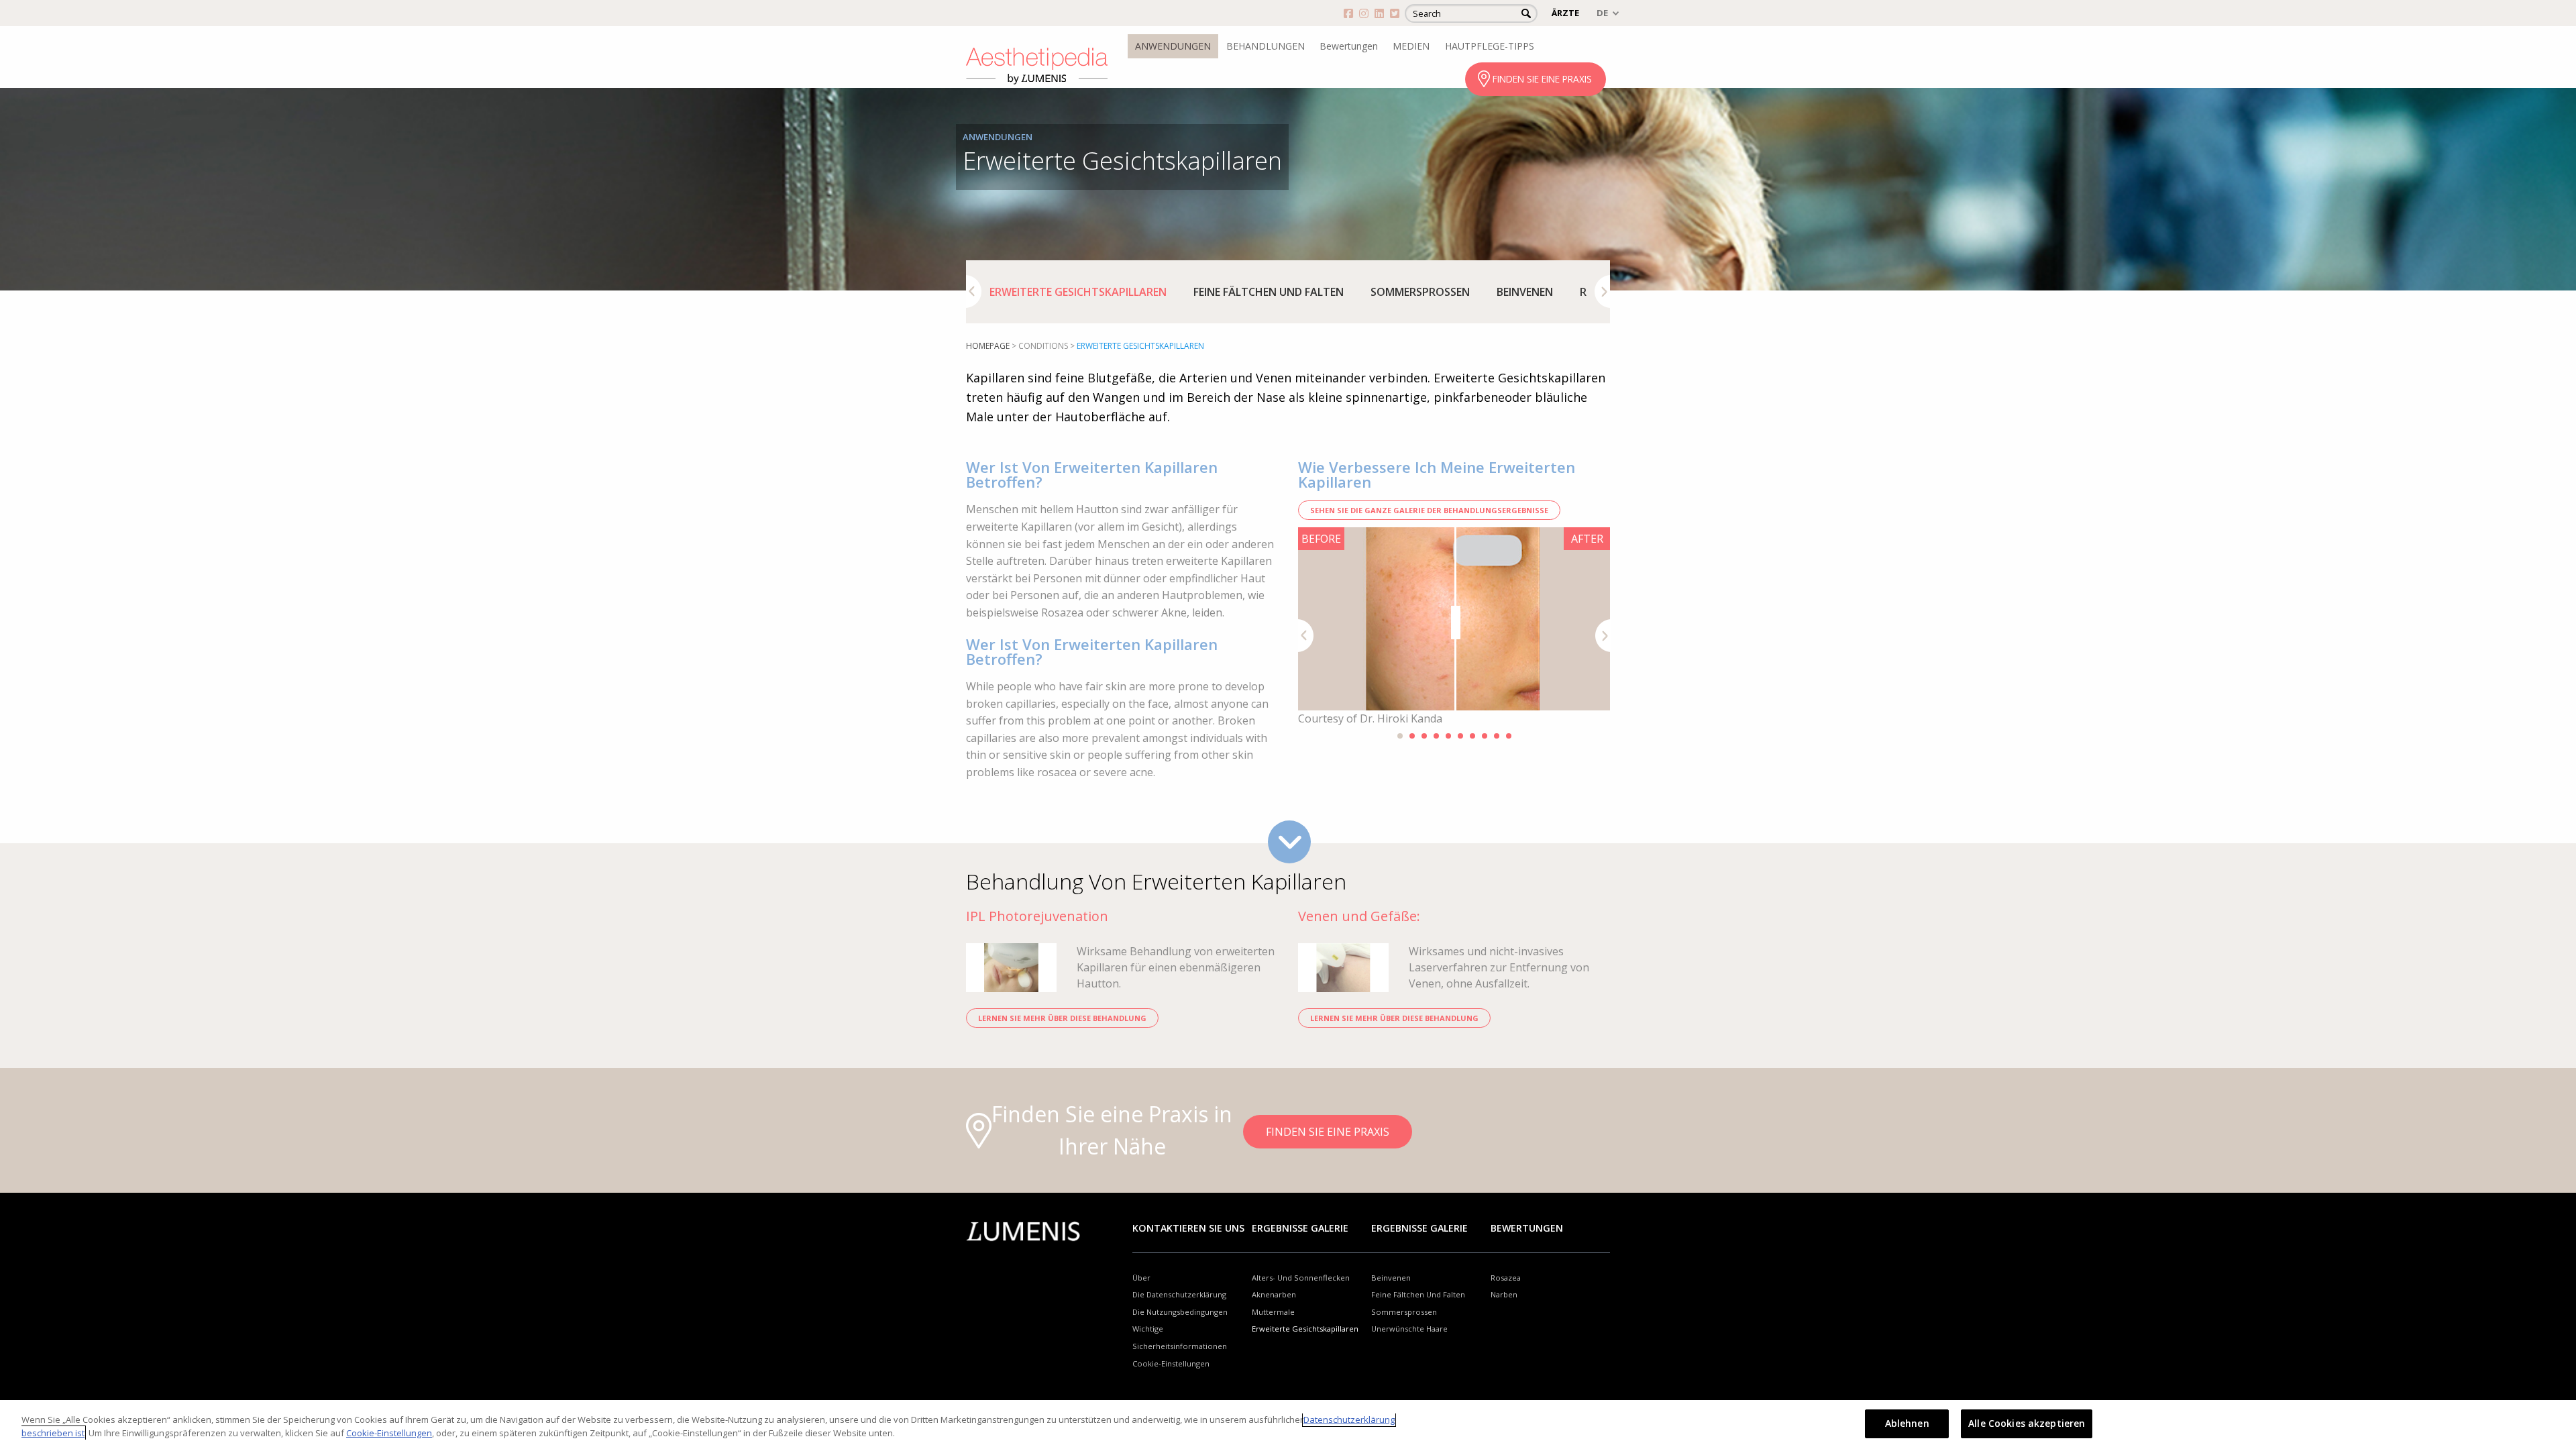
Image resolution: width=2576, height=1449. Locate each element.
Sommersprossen (1420, 292)
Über (1141, 1278)
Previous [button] (974, 291)
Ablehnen (1907, 1423)
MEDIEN (1411, 46)
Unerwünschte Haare (1409, 1329)
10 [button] (1509, 736)
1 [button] (1400, 736)
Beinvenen (1525, 292)
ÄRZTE (1565, 13)
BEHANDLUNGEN (1266, 46)
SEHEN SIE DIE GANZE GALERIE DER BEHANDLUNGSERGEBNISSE (1429, 510)
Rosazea (1506, 1278)
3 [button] (1424, 736)
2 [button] (1412, 736)
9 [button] (1497, 736)
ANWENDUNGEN (1173, 46)
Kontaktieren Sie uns (1188, 1228)
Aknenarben (1274, 1294)
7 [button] (1472, 736)
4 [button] (1436, 736)
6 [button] (1460, 736)
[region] (1288, 1425)
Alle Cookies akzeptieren (2027, 1423)
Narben (1504, 1294)
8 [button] (1485, 736)
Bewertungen (1349, 46)
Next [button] (1602, 291)
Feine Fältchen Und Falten (1269, 292)
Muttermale (1273, 1312)
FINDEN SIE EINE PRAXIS (1542, 79)
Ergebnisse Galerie (1300, 1228)
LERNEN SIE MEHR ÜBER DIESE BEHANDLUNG (1062, 1018)
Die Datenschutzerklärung (1179, 1294)
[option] (1078, 292)
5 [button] (1448, 736)
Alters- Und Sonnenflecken (1301, 1278)
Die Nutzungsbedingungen (1180, 1312)
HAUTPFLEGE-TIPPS (1490, 46)
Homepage (988, 346)
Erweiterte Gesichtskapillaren (1078, 292)
